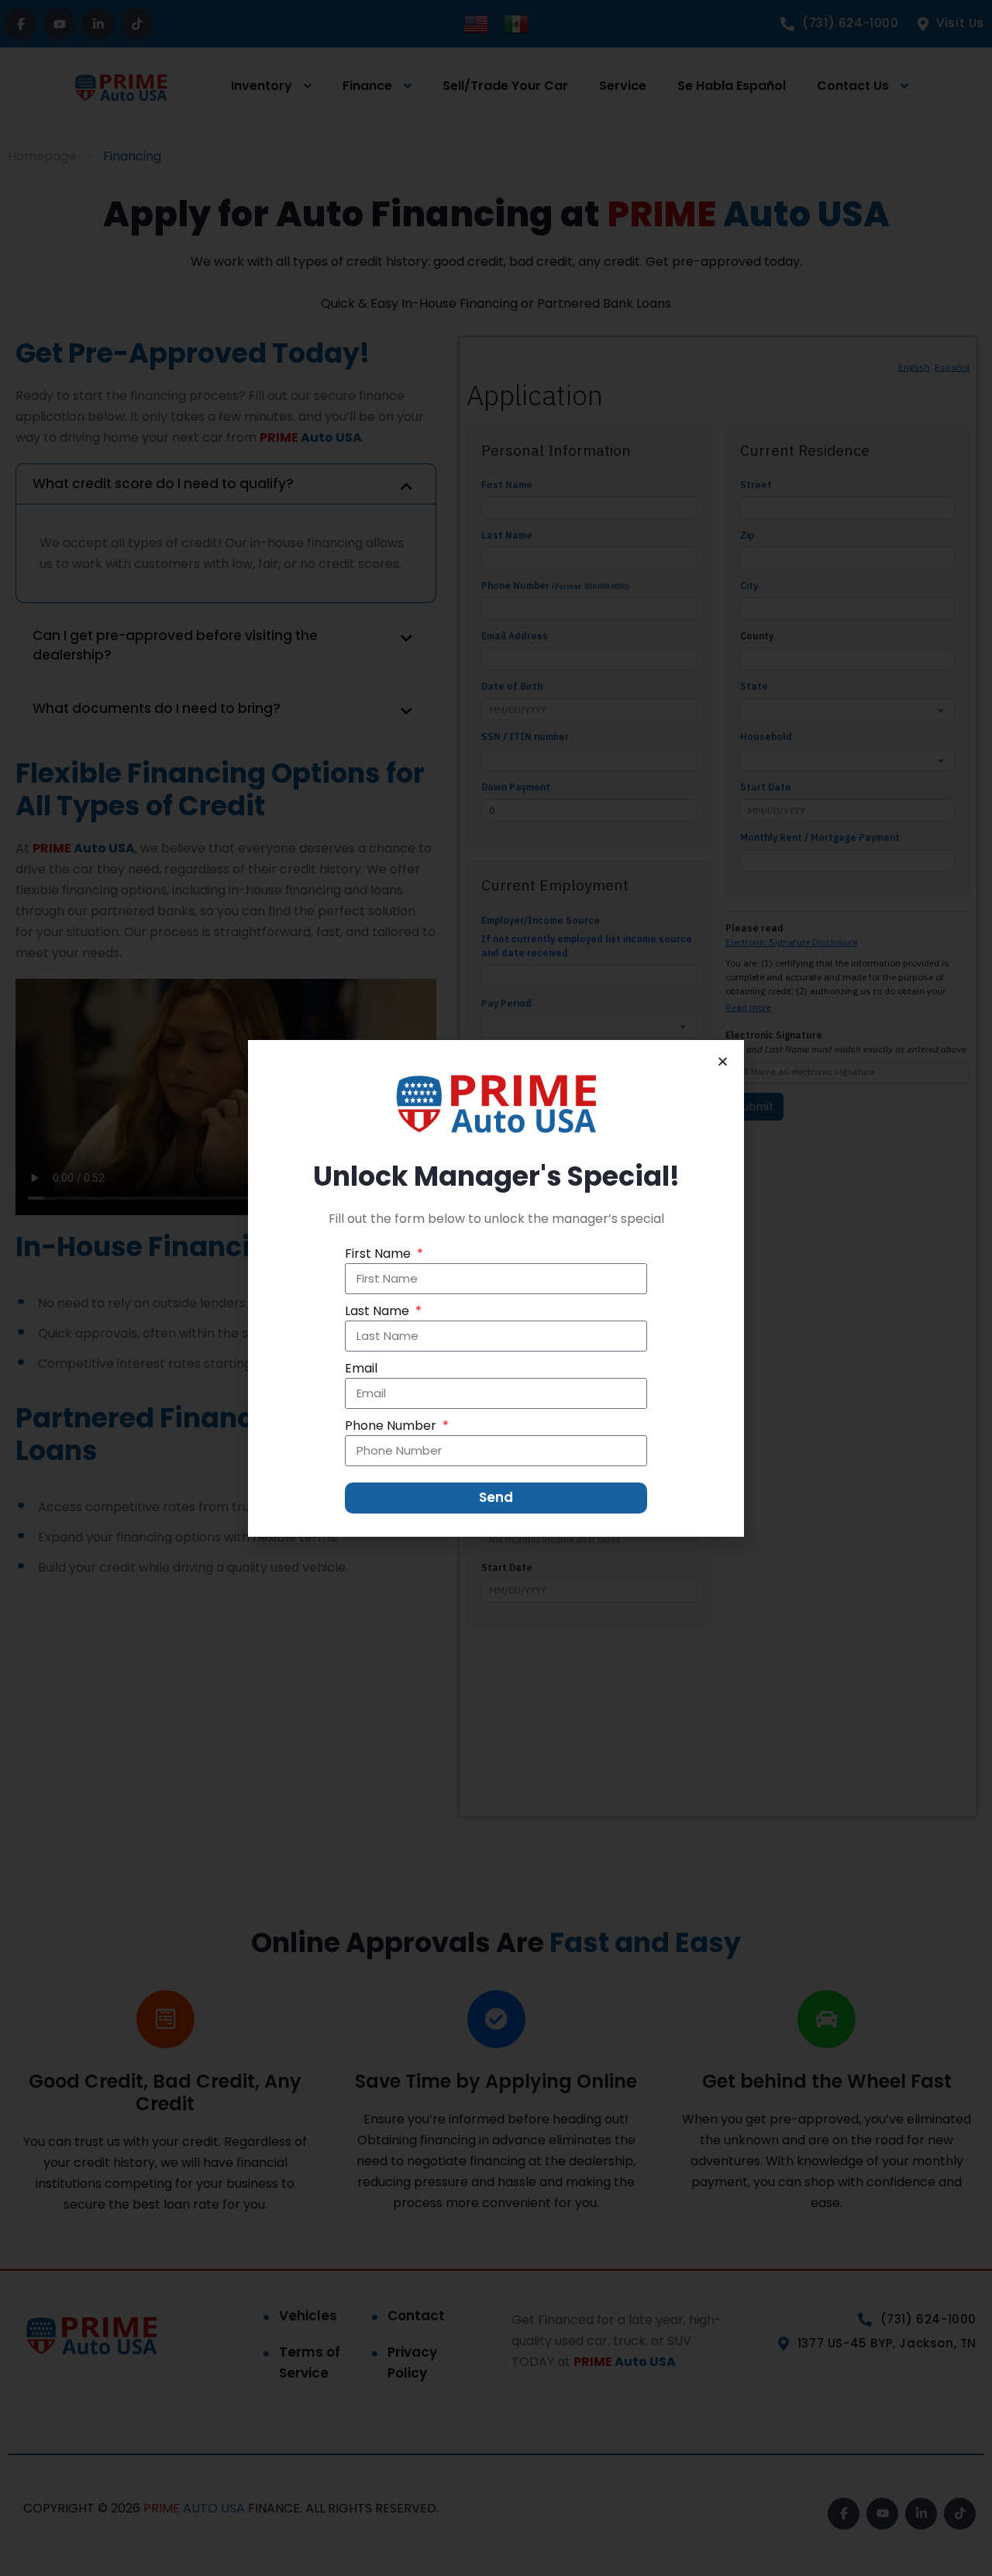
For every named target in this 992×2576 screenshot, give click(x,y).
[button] (723, 1061)
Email (361, 1368)
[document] (496, 1288)
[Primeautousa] (496, 1104)
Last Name (379, 1311)
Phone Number (392, 1426)
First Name (379, 1254)
